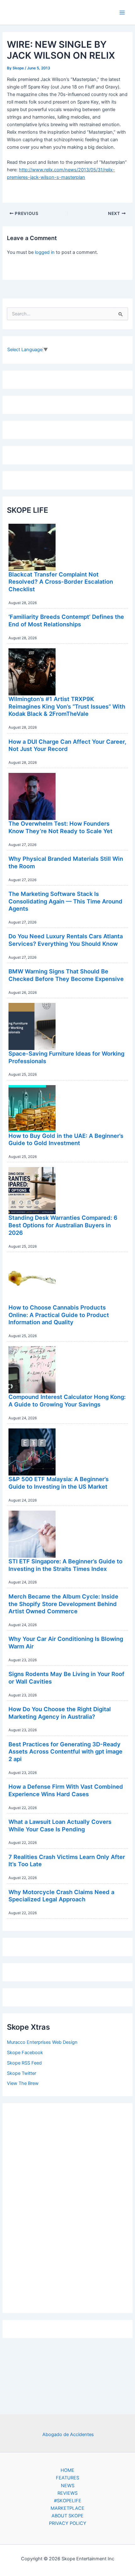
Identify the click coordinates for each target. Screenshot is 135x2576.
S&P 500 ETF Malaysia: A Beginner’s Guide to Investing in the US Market (59, 1483)
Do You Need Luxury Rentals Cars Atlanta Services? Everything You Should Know (66, 940)
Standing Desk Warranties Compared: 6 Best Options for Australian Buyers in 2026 (63, 1225)
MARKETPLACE (67, 2508)
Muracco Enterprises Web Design (42, 2042)
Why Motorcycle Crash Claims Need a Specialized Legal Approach (61, 1896)
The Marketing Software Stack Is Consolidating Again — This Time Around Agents (65, 901)
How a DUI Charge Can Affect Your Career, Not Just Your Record (67, 745)
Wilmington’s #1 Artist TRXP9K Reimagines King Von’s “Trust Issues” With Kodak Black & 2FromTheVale (67, 706)
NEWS (68, 2486)
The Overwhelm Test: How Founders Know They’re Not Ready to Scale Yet (60, 827)
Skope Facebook (25, 2053)
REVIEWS (67, 2493)
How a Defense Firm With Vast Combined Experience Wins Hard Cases (66, 1790)
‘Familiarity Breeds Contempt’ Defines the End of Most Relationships (66, 620)
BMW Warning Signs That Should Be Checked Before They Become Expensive (66, 975)
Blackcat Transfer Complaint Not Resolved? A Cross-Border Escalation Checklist (61, 582)
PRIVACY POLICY (68, 2523)
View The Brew (23, 2083)
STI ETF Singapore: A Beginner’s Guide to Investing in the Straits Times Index (65, 1565)
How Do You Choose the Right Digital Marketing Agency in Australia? (60, 1713)
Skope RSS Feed (24, 2063)
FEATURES (67, 2478)
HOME (67, 2470)
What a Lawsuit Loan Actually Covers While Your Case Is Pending (60, 1825)
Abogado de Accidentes (68, 2434)
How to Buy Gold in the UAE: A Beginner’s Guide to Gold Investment (66, 1139)
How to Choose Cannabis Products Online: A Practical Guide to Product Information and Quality (59, 1315)
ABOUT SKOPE (67, 2516)
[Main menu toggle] (122, 13)
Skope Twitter (22, 2073)
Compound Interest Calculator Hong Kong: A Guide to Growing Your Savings (67, 1400)
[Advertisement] (67, 2206)
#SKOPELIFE (68, 2501)
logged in (45, 252)
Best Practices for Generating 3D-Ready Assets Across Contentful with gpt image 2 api (65, 1751)
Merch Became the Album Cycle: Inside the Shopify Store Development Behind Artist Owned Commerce (63, 1604)
